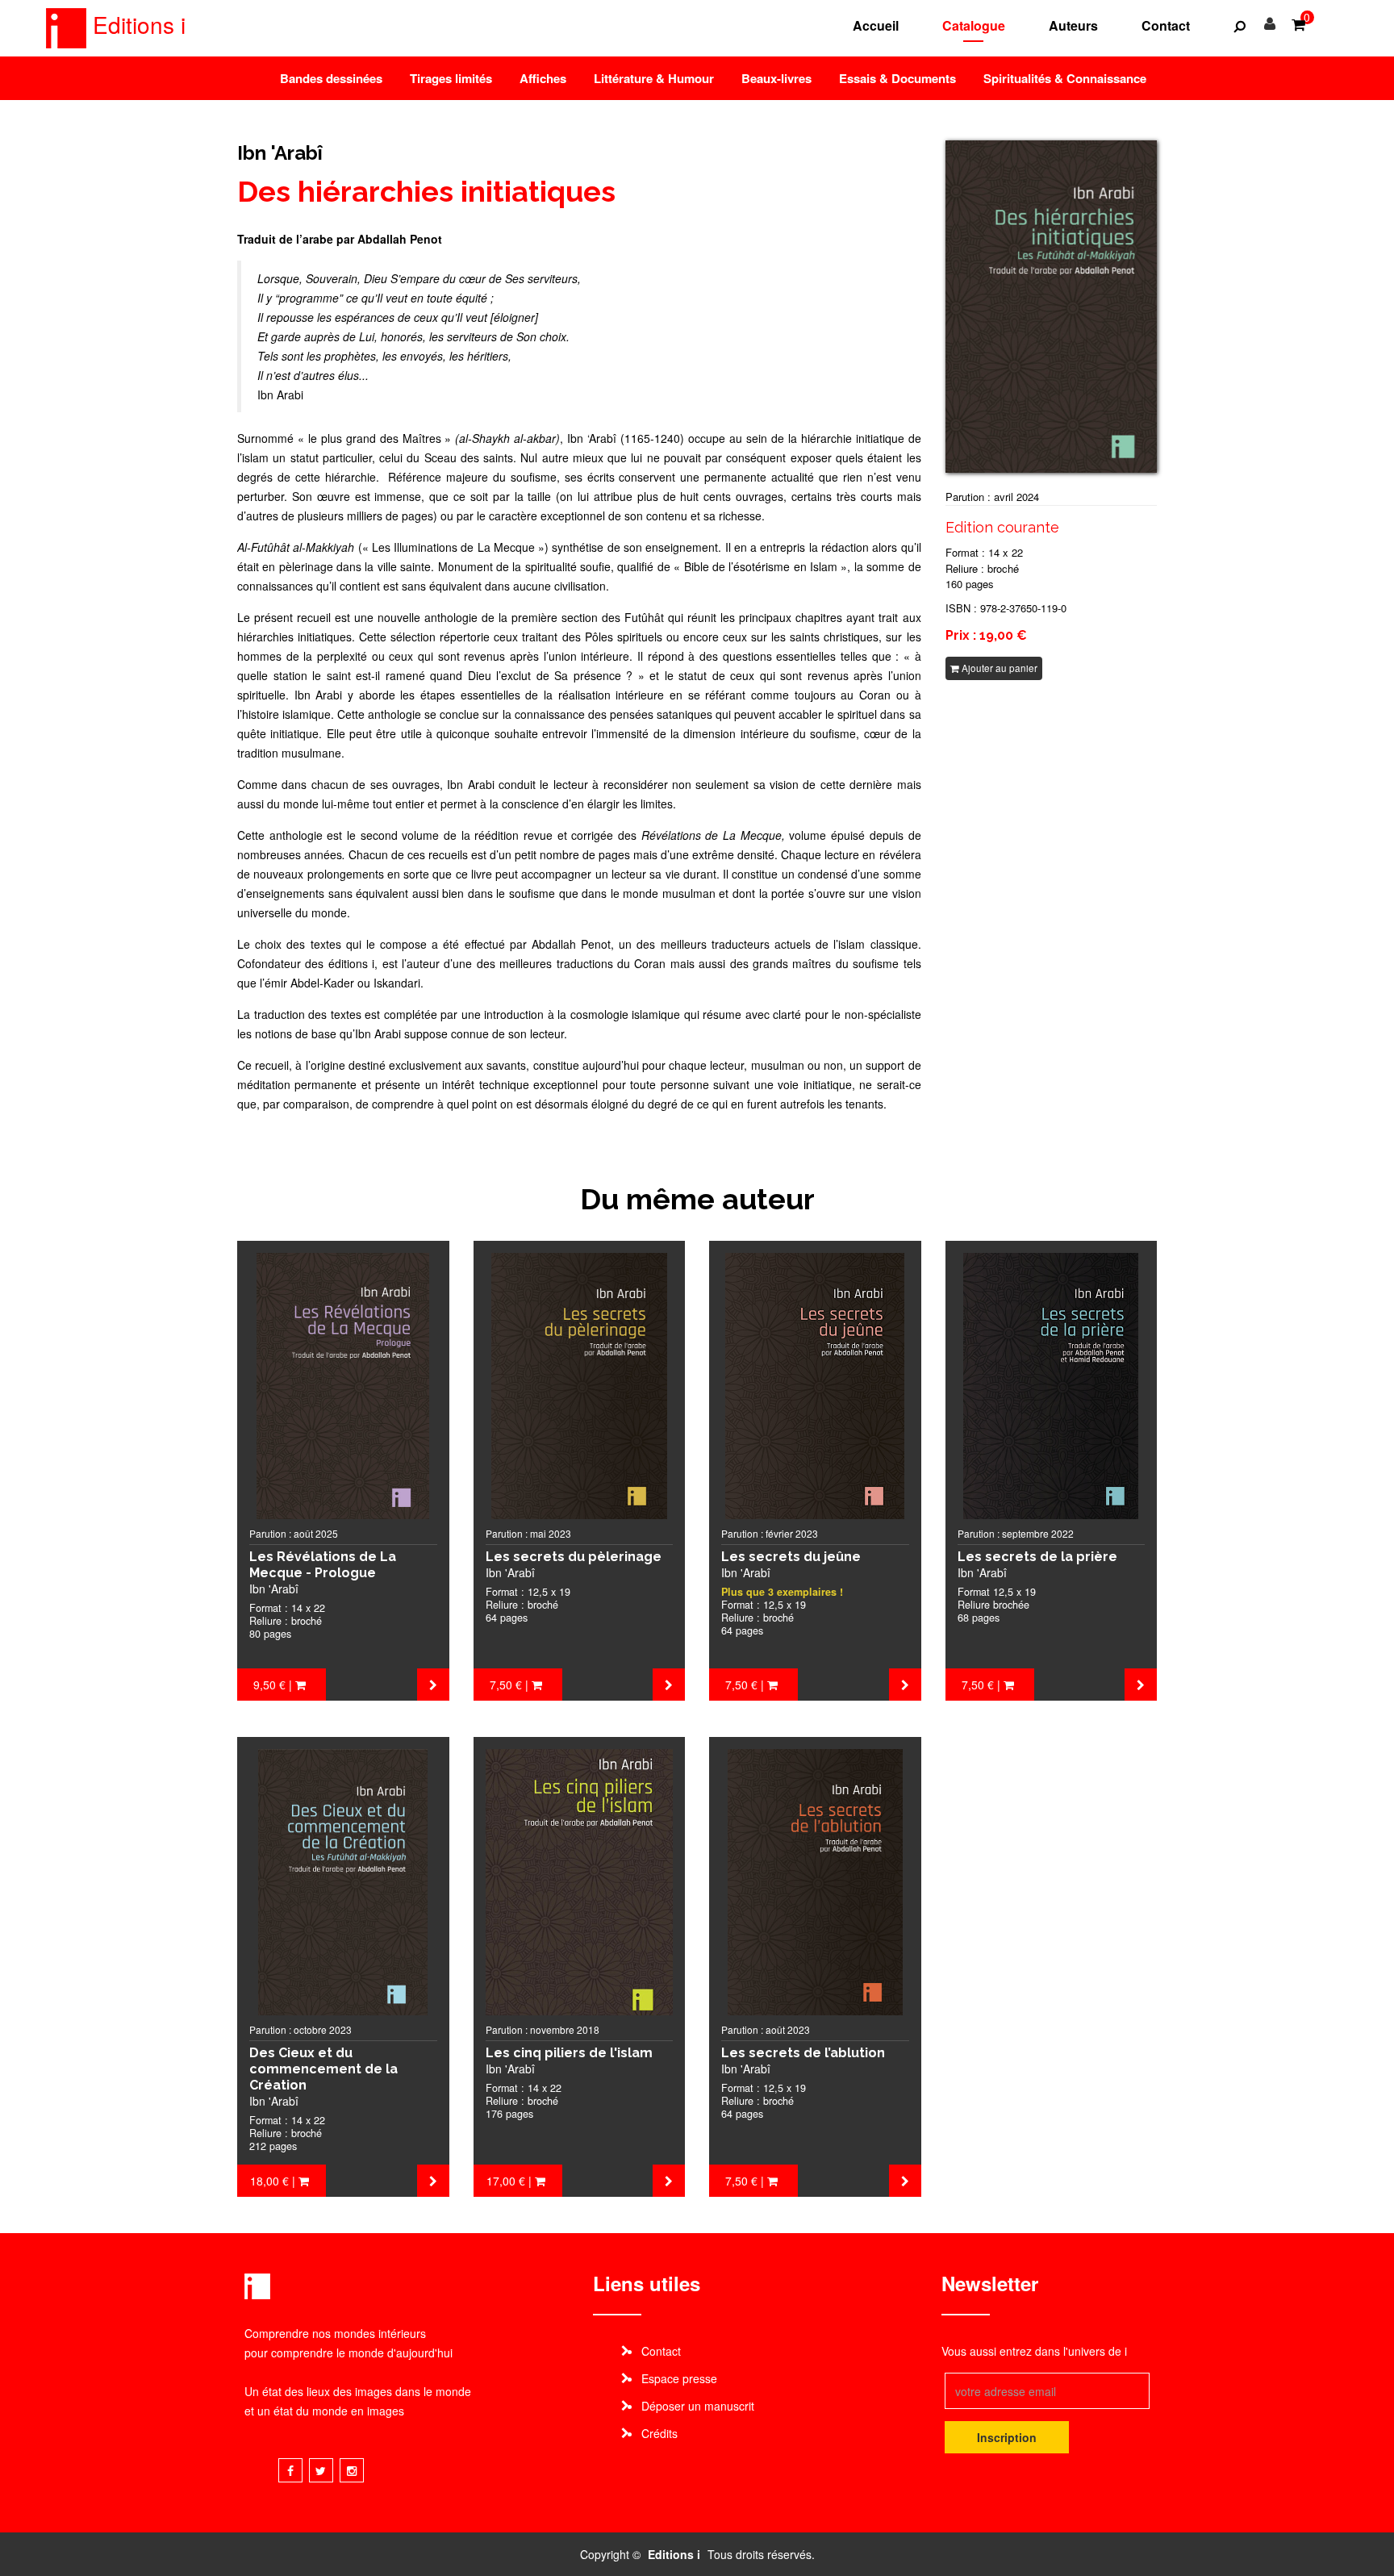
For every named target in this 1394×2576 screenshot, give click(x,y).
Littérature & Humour (654, 78)
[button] (1240, 26)
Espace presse (679, 2378)
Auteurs (1073, 25)
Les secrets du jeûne (791, 1557)
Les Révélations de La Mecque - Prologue (323, 1565)
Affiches (543, 78)
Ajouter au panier (998, 668)
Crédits (659, 2433)
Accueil (876, 25)
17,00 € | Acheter (512, 2185)
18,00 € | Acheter (276, 2185)
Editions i (136, 24)
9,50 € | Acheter (278, 1689)
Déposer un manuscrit (698, 2406)
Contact (1166, 25)
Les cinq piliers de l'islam (569, 2053)
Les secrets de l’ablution (803, 2053)
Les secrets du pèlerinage (574, 1557)
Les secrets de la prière (1037, 1557)
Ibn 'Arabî (280, 153)
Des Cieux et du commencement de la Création (323, 2069)
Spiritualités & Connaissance (1065, 78)
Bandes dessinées (331, 78)
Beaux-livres (776, 78)
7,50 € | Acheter (514, 1689)
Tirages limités (451, 78)
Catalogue (974, 25)
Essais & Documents (897, 78)
